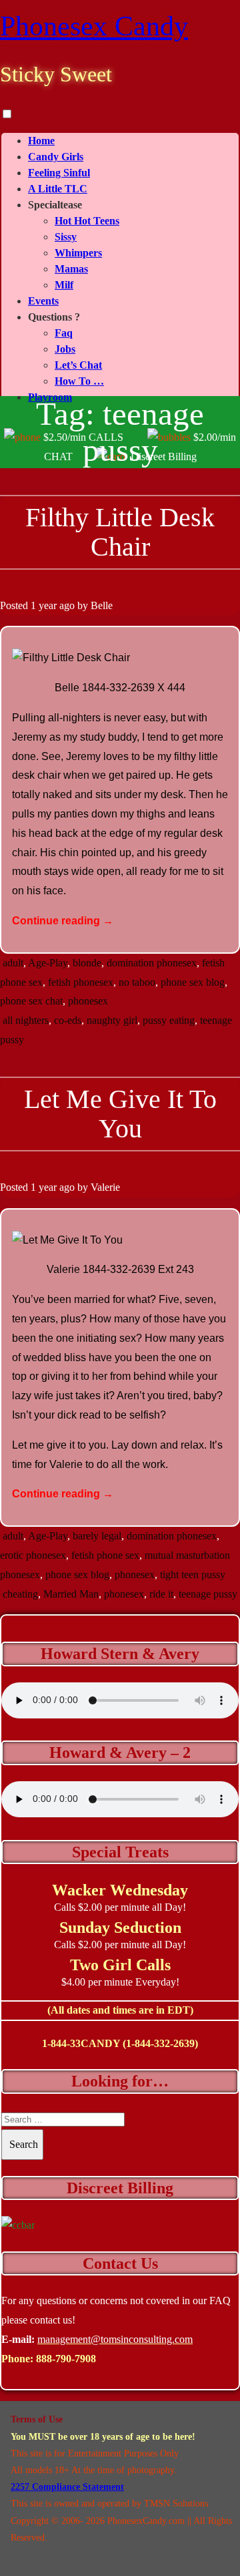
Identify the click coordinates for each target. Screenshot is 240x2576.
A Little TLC (58, 189)
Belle (102, 605)
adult (13, 963)
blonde (87, 963)
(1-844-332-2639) (160, 2043)
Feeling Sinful (59, 173)
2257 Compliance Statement (67, 2487)
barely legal (97, 1536)
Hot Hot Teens (87, 221)
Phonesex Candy (94, 26)
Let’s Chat (78, 365)
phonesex (88, 1001)
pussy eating (169, 1020)
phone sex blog (193, 982)
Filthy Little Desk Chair (120, 532)
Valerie (105, 1187)
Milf (64, 285)
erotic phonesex (33, 1555)
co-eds (68, 1020)
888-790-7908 (66, 2359)
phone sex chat (31, 1001)
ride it (161, 1594)
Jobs (65, 349)
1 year (44, 605)
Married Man (71, 1594)
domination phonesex (152, 963)
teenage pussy (208, 1594)
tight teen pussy (193, 1575)
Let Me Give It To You (120, 1114)
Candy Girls (56, 157)
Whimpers (78, 253)
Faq (64, 333)
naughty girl (112, 1020)
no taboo (137, 982)
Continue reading (63, 921)
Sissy (66, 237)
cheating (20, 1594)
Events (43, 301)
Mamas (71, 269)
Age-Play (48, 963)
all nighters (26, 1020)
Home (41, 141)
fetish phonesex (81, 982)
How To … (79, 381)
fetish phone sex (105, 1555)
